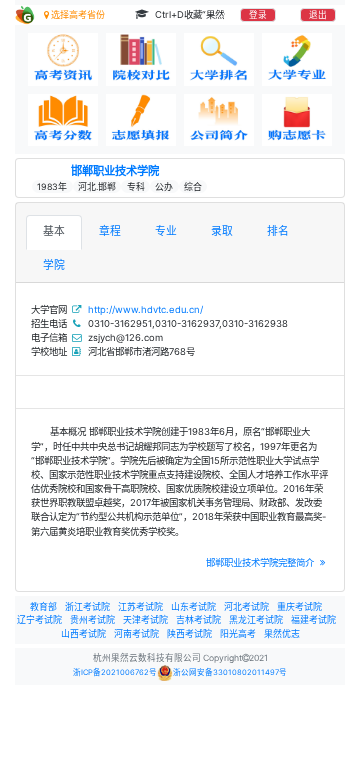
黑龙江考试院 (256, 619)
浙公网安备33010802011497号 (230, 672)
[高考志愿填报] (141, 120)
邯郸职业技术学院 (115, 171)
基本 (54, 231)
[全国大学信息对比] (141, 59)
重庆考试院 (299, 606)
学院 (54, 265)
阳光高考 (238, 633)
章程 (110, 231)
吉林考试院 (198, 619)
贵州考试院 (92, 619)
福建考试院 (313, 619)
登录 (258, 15)
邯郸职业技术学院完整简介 (261, 562)
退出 (318, 15)
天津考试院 (145, 619)
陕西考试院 (189, 633)
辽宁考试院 (39, 619)
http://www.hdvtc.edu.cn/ (145, 309)
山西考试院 (83, 633)
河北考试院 (246, 606)
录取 (222, 231)
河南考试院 (136, 633)
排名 (278, 231)
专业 (166, 231)
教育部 (43, 606)
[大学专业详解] (297, 59)
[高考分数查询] (63, 120)
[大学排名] (219, 59)
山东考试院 (193, 606)
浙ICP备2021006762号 (115, 672)
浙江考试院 (87, 606)
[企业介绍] (219, 120)
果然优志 (282, 633)
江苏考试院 (140, 606)
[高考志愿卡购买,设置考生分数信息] (297, 120)
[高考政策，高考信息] (63, 59)
